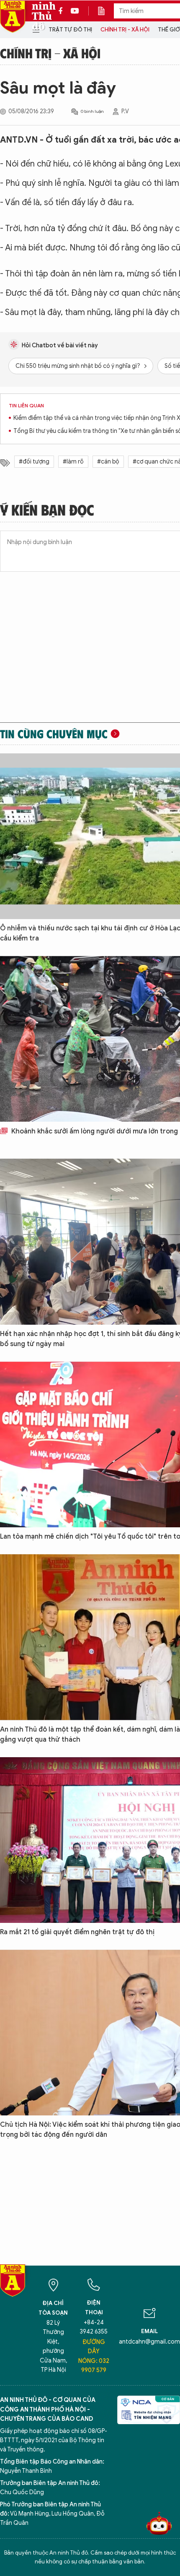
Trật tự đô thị (70, 30)
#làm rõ (73, 462)
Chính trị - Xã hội (125, 30)
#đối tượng (34, 462)
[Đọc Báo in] (105, 11)
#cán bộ (108, 462)
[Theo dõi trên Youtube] (75, 11)
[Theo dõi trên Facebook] (63, 11)
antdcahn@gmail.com (149, 2342)
